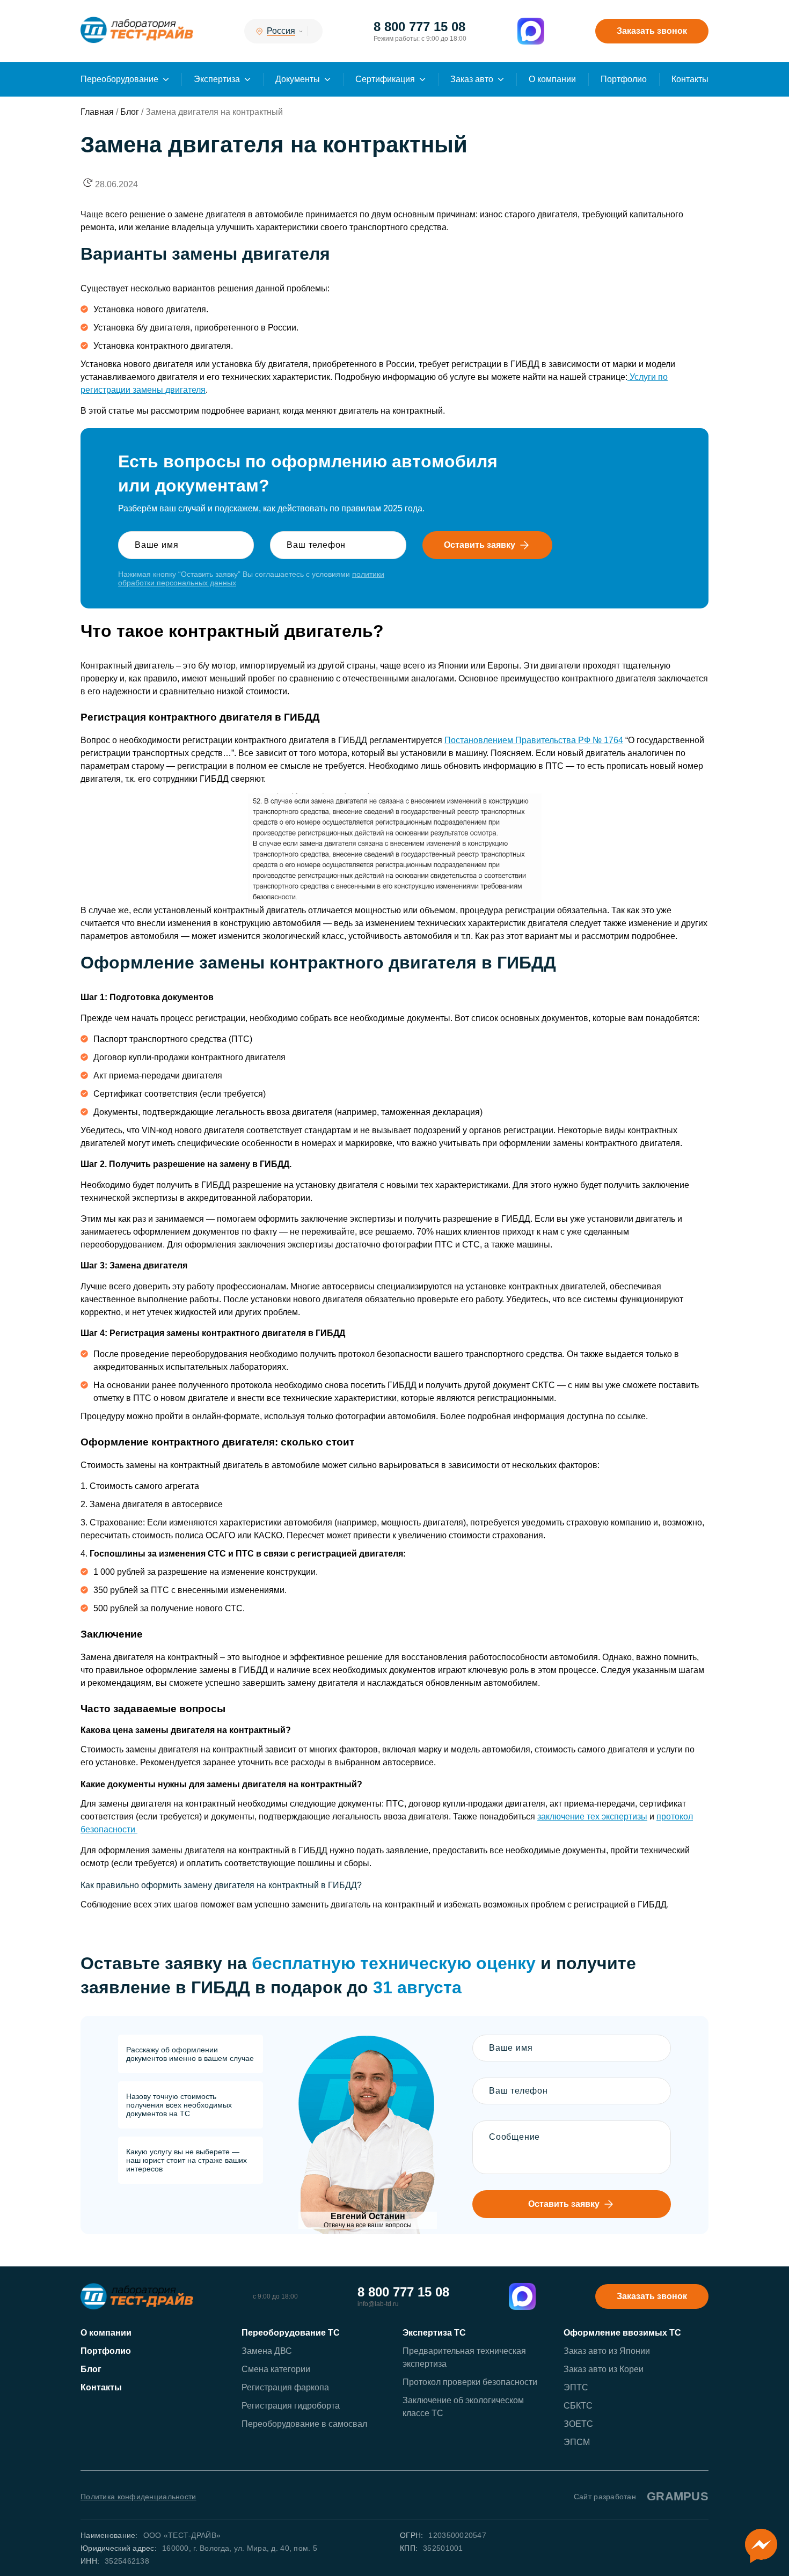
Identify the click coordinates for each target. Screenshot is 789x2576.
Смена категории (276, 2369)
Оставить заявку (480, 545)
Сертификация (385, 79)
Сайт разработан (641, 2496)
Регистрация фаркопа (285, 2387)
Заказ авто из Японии (607, 2351)
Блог (91, 2369)
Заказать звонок (652, 31)
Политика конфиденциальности (138, 2497)
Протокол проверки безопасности (470, 2382)
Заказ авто (472, 79)
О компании (552, 79)
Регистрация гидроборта (291, 2406)
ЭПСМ (577, 2442)
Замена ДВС (267, 2351)
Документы (298, 79)
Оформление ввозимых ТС (622, 2333)
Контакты (690, 79)
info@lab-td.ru (378, 2304)
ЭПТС (576, 2387)
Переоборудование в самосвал (304, 2424)
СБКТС (578, 2406)
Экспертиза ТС (434, 2333)
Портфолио (624, 79)
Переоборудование (119, 79)
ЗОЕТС (578, 2424)
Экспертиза (217, 79)
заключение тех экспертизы (592, 1817)
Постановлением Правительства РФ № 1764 (534, 740)
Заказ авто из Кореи (604, 2369)
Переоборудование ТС (291, 2333)
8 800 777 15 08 (419, 27)
